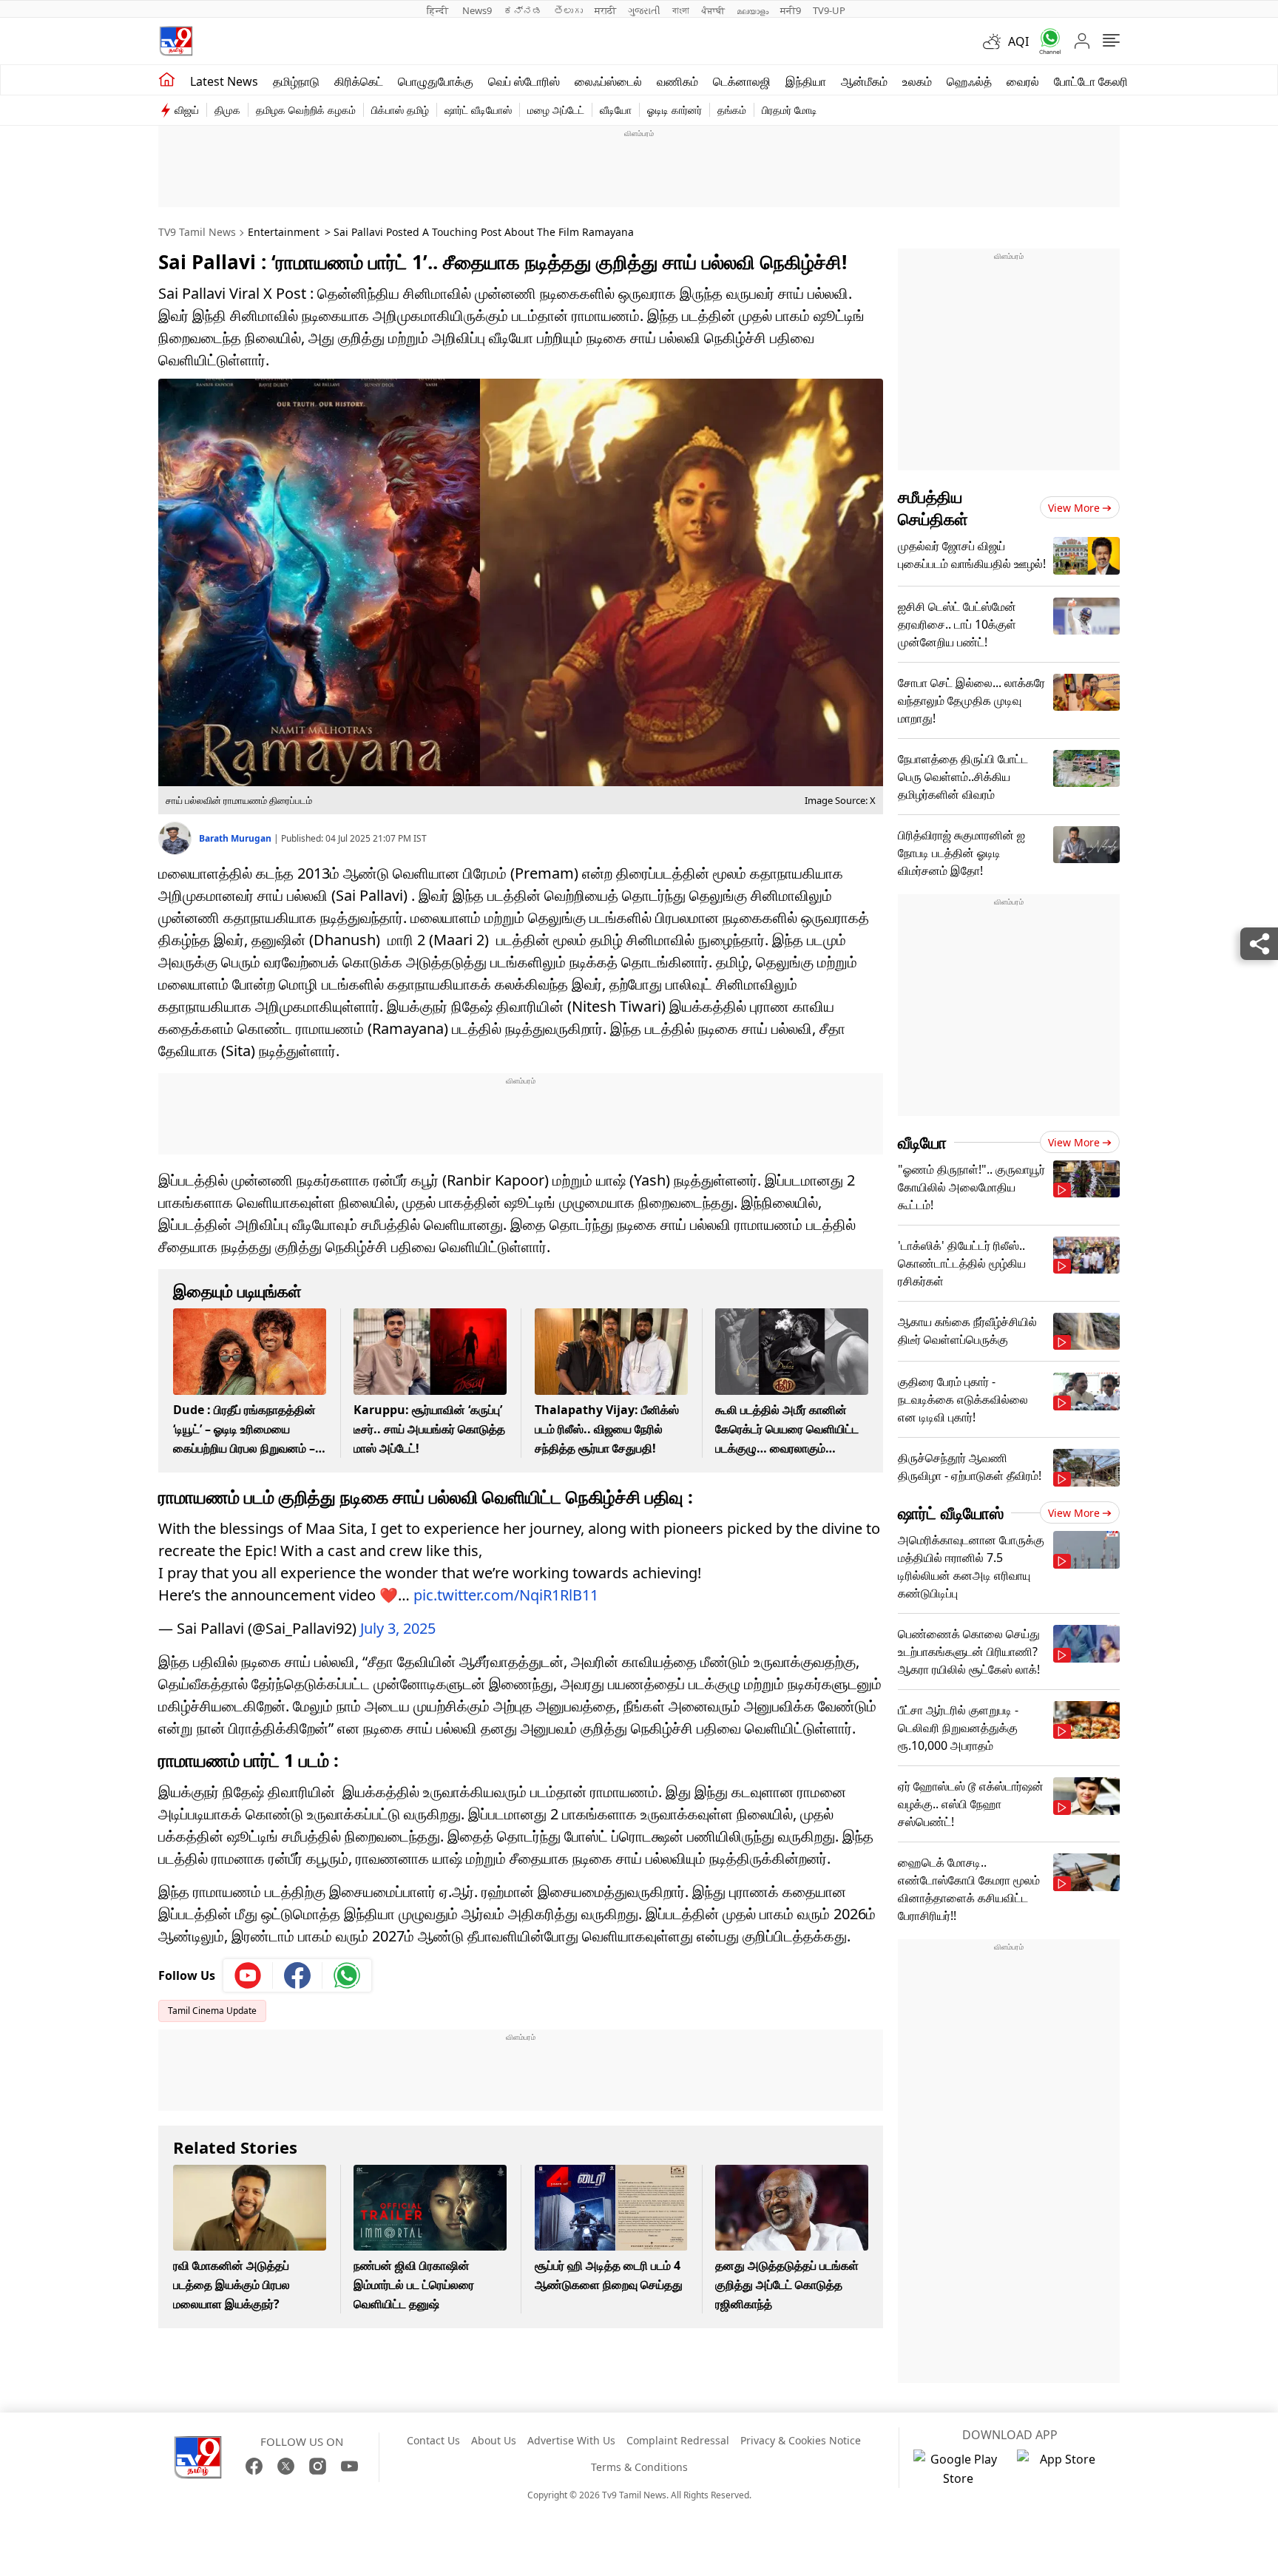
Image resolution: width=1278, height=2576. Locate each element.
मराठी (605, 10)
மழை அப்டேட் (556, 110)
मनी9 (791, 10)
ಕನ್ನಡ (523, 10)
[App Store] (1061, 2469)
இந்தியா (806, 81)
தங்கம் (732, 110)
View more (1074, 508)
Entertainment (284, 232)
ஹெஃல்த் (969, 81)
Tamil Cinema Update (212, 2011)
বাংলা (681, 10)
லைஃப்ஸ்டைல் (608, 81)
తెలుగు (568, 10)
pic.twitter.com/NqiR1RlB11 (506, 1595)
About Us (494, 2440)
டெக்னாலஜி (742, 81)
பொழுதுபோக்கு (436, 81)
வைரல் (1023, 81)
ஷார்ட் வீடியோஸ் (478, 110)
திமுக (227, 110)
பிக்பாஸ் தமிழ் (400, 110)
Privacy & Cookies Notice (801, 2440)
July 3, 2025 (398, 1628)
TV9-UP (829, 10)
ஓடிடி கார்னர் (674, 110)
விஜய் (187, 110)
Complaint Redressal (678, 2440)
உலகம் (917, 81)
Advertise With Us (571, 2440)
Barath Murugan (236, 838)
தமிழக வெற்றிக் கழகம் (306, 110)
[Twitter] (286, 2466)
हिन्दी (439, 10)
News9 (477, 10)
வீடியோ (616, 110)
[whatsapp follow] (347, 1975)
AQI (1018, 41)
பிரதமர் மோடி (790, 110)
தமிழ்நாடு (296, 81)
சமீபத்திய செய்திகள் (933, 507)
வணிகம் (677, 81)
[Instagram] (318, 2466)
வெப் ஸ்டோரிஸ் (524, 81)
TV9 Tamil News (197, 232)
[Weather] (995, 41)
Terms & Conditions (639, 2467)
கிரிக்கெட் (359, 81)
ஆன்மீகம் (864, 81)
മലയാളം (753, 10)
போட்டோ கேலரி (1091, 81)
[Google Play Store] (958, 2469)
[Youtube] (248, 1975)
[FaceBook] (254, 2466)
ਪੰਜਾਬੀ (713, 10)
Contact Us (433, 2440)
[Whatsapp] (1045, 41)
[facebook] (298, 1975)
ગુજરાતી (644, 10)
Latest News (224, 81)
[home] (167, 80)
